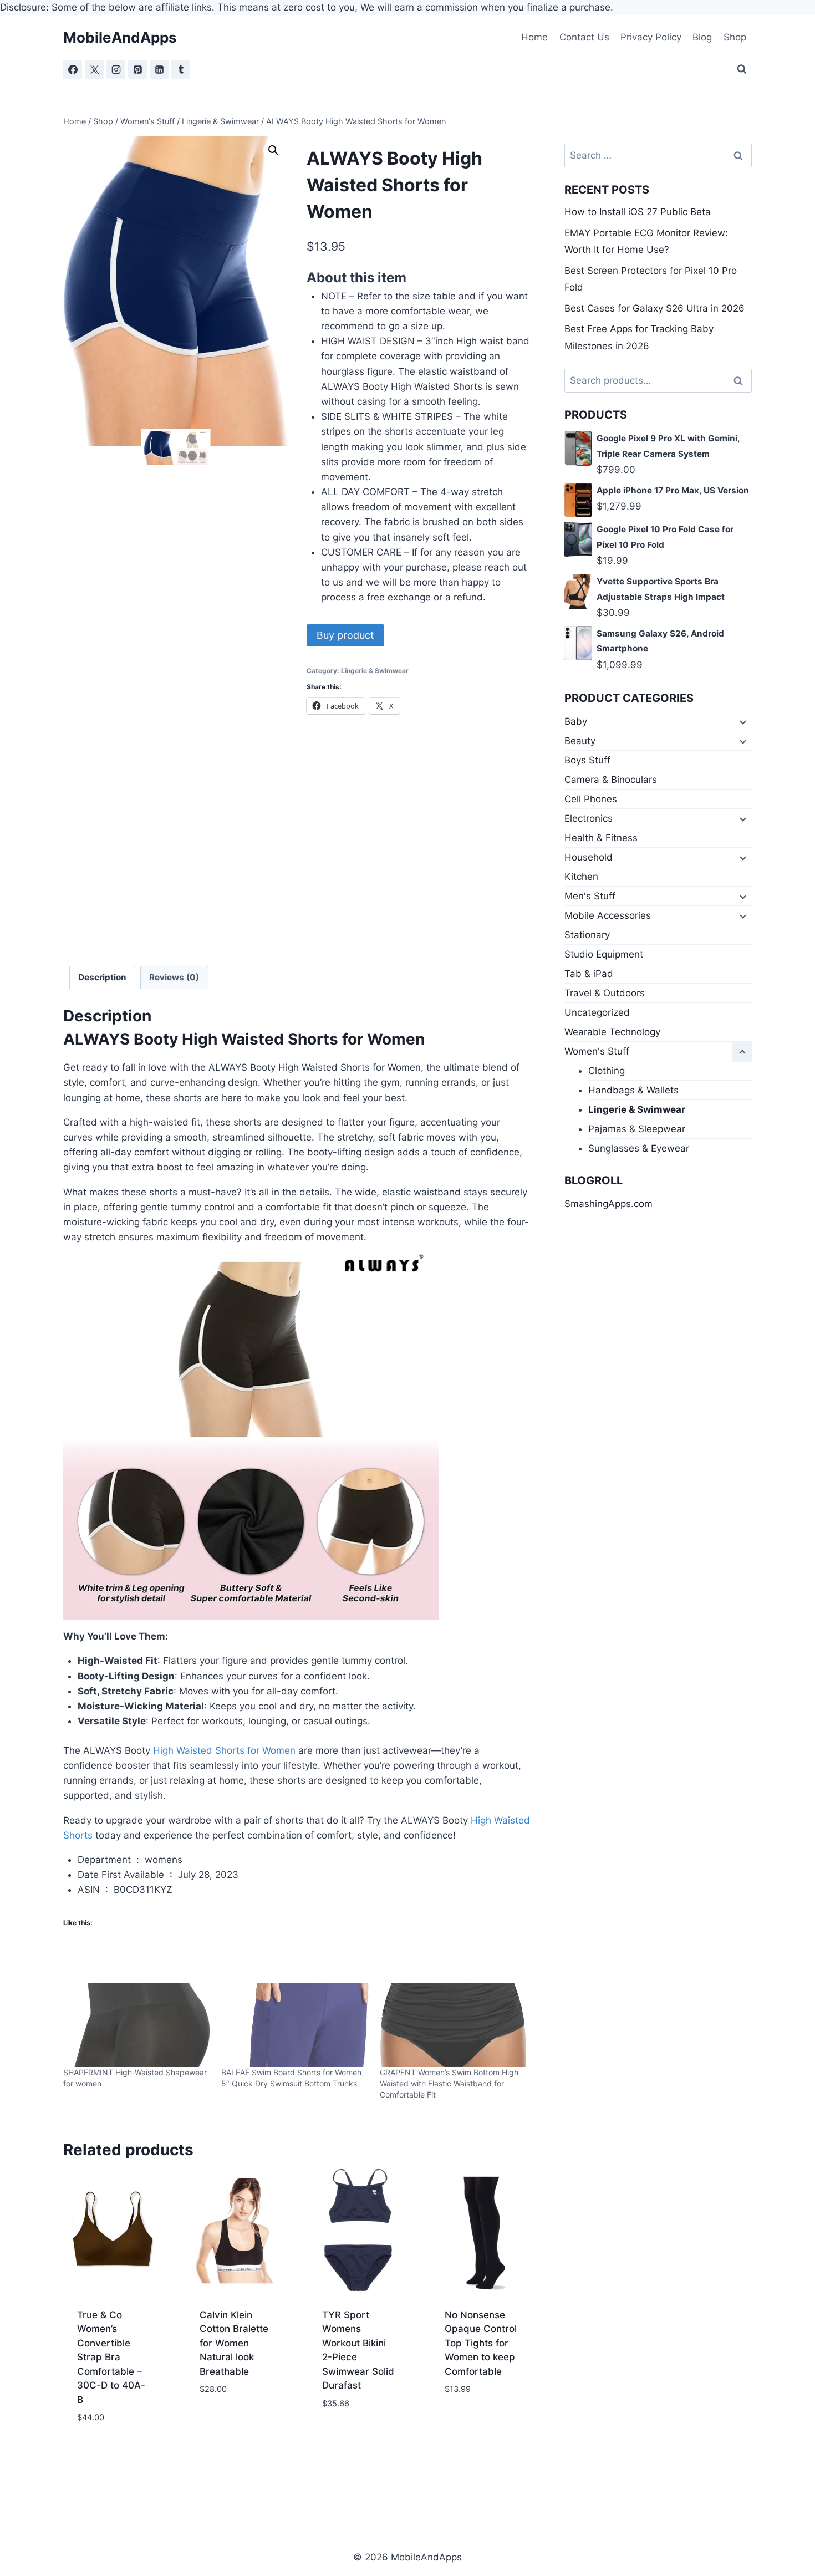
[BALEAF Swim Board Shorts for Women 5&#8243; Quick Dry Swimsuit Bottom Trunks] (295, 2025)
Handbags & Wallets (633, 1090)
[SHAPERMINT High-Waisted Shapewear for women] (137, 2025)
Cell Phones (591, 799)
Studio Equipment (604, 954)
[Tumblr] (181, 69)
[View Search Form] (742, 69)
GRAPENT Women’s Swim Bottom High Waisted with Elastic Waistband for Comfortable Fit (449, 2083)
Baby (576, 721)
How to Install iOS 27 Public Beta (638, 212)
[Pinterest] (137, 69)
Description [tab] (102, 977)
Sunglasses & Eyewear (639, 1148)
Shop (735, 37)
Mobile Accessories (608, 915)
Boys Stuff (587, 760)
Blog (702, 37)
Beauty (580, 741)
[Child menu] (742, 722)
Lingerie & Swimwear (375, 671)
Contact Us (584, 37)
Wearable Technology (612, 1032)
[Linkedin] (159, 69)
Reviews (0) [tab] (174, 977)
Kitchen (581, 877)
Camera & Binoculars (611, 780)
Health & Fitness (601, 838)
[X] (94, 69)
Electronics (589, 818)
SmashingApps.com (608, 1204)
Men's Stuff (590, 896)
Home (534, 37)
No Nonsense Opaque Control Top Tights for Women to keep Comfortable (481, 2343)
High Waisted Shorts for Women (224, 1750)
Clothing (607, 1071)
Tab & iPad (589, 974)
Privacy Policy (651, 37)
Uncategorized (597, 1012)
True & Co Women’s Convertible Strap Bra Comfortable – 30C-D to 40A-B (111, 2357)
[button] (273, 150)
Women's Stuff (597, 1051)
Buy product (345, 635)
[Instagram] (116, 69)
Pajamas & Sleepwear (637, 1129)
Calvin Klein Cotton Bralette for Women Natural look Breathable (234, 2343)
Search (741, 381)
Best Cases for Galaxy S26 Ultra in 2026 (654, 308)
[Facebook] (73, 69)
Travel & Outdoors (605, 993)
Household (589, 857)
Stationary (587, 935)
